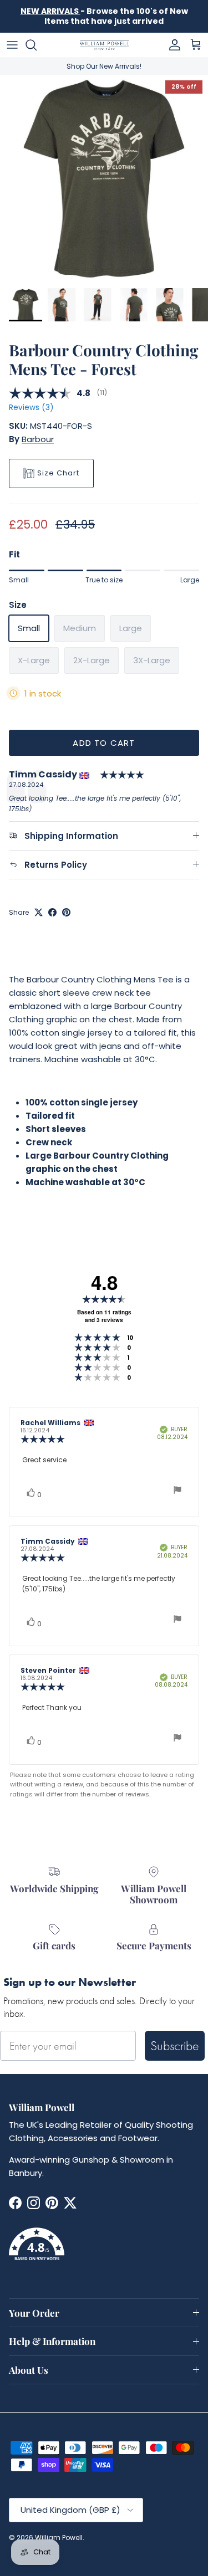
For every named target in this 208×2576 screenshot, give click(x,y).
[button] (104, 2251)
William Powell (59, 2537)
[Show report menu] (177, 1491)
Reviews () (31, 408)
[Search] (37, 45)
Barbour (38, 439)
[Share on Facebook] (52, 912)
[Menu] (12, 45)
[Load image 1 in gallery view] (104, 179)
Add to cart (104, 743)
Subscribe (175, 2045)
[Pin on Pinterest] (66, 912)
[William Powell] (104, 45)
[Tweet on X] (39, 912)
